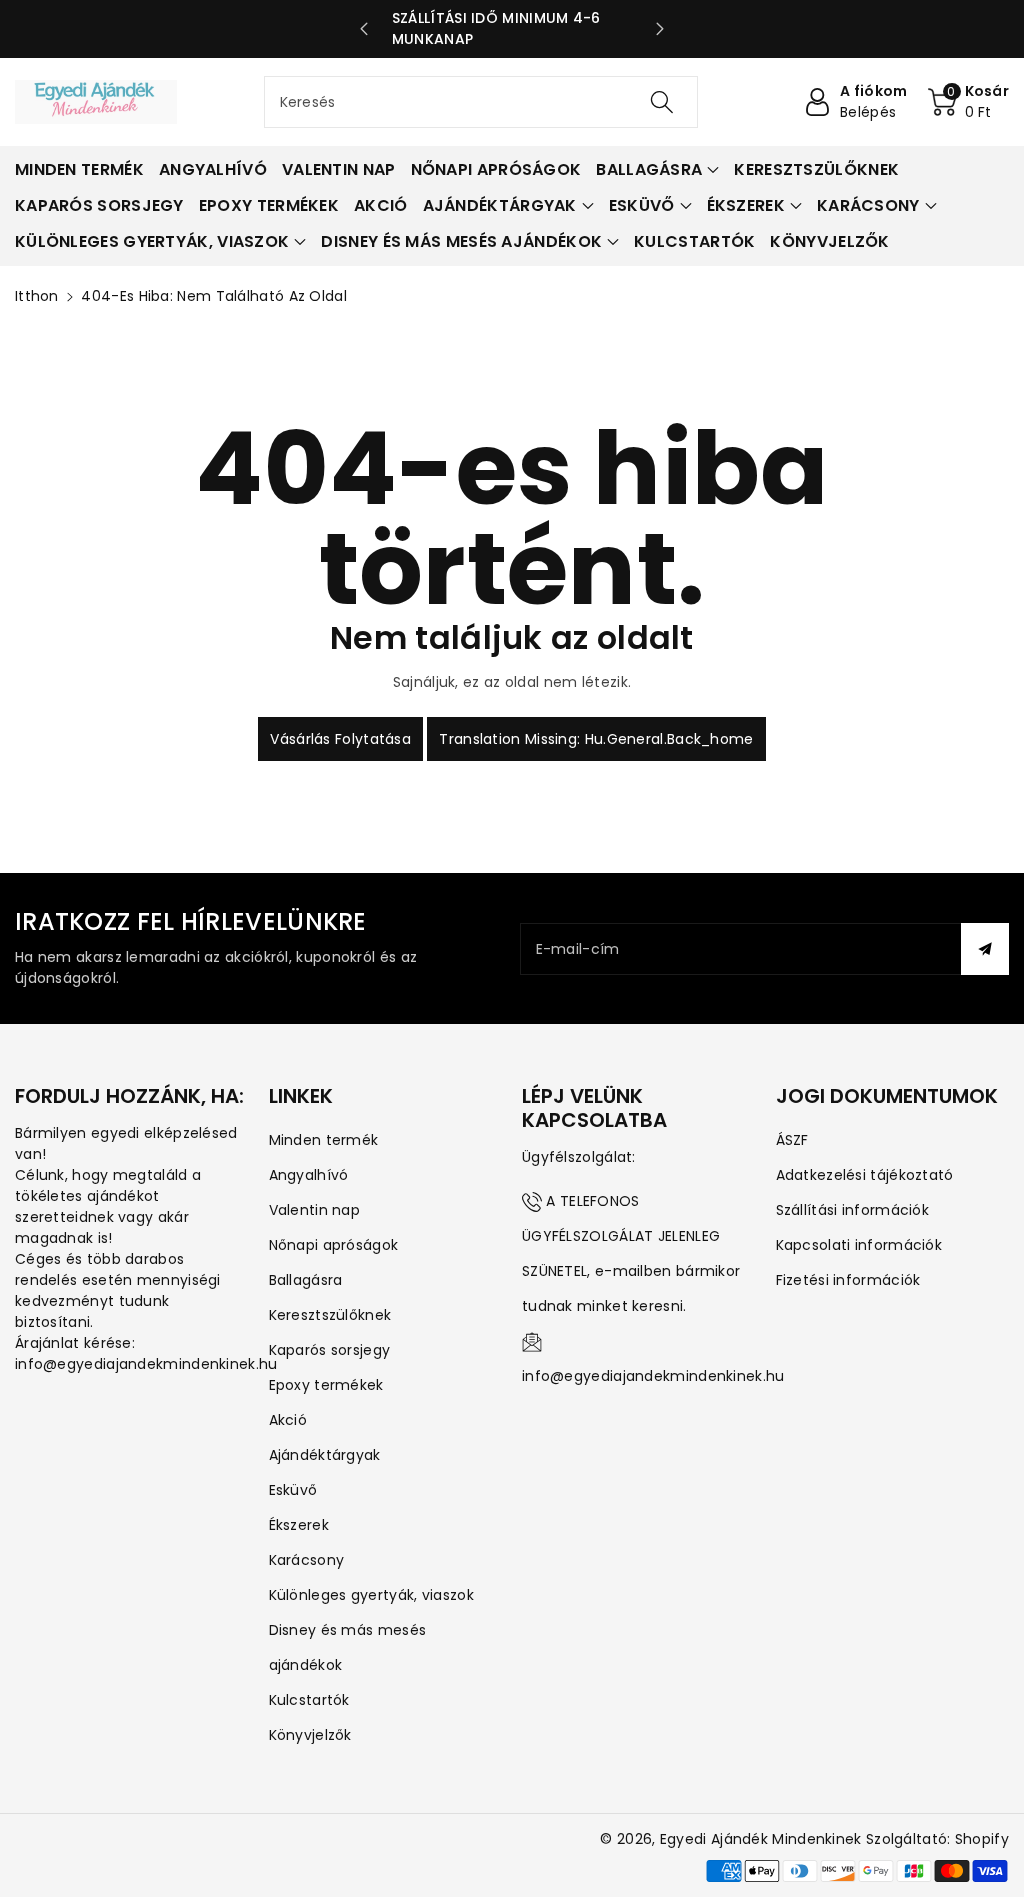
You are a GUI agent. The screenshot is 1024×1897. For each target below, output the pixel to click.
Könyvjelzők (310, 1735)
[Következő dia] (660, 29)
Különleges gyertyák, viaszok (371, 1595)
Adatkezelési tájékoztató (865, 1175)
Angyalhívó (309, 1175)
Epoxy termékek (326, 1385)
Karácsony (307, 1560)
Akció (288, 1420)
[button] (969, 102)
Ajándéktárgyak (325, 1455)
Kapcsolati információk (859, 1245)
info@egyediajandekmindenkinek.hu (653, 1376)
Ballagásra (306, 1280)
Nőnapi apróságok (334, 1245)
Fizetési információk (848, 1280)
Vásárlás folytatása (340, 739)
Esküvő (293, 1490)
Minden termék (324, 1140)
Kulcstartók (309, 1700)
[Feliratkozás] (985, 949)
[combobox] (481, 102)
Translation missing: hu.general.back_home (596, 739)
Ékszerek (299, 1525)
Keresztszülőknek (330, 1315)
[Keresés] (662, 102)
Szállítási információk (853, 1210)
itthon (37, 296)
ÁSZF (792, 1140)
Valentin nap (315, 1210)
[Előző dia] (364, 29)
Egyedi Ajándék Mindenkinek (761, 1839)
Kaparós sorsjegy (330, 1350)
